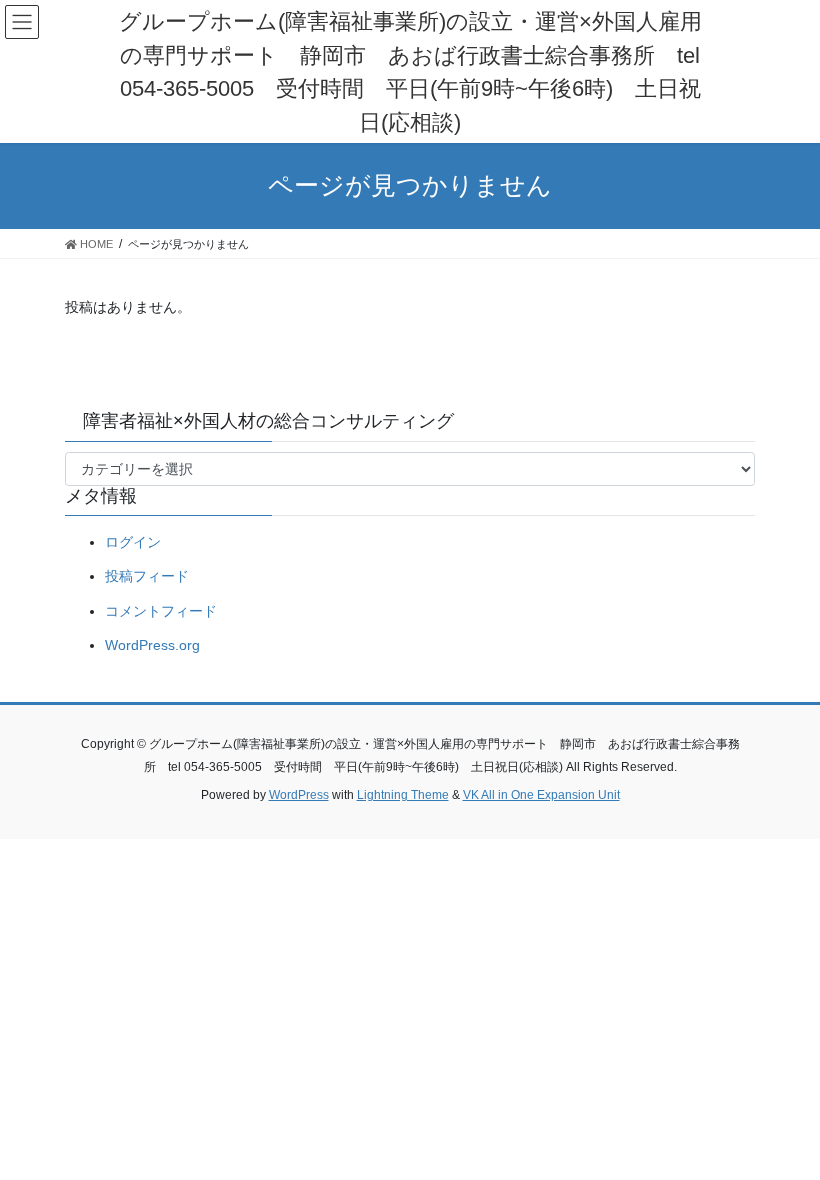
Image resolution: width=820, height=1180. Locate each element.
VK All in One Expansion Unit (541, 795)
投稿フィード (147, 576)
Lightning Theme (403, 795)
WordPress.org (152, 645)
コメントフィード (161, 611)
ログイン (133, 542)
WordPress (299, 795)
